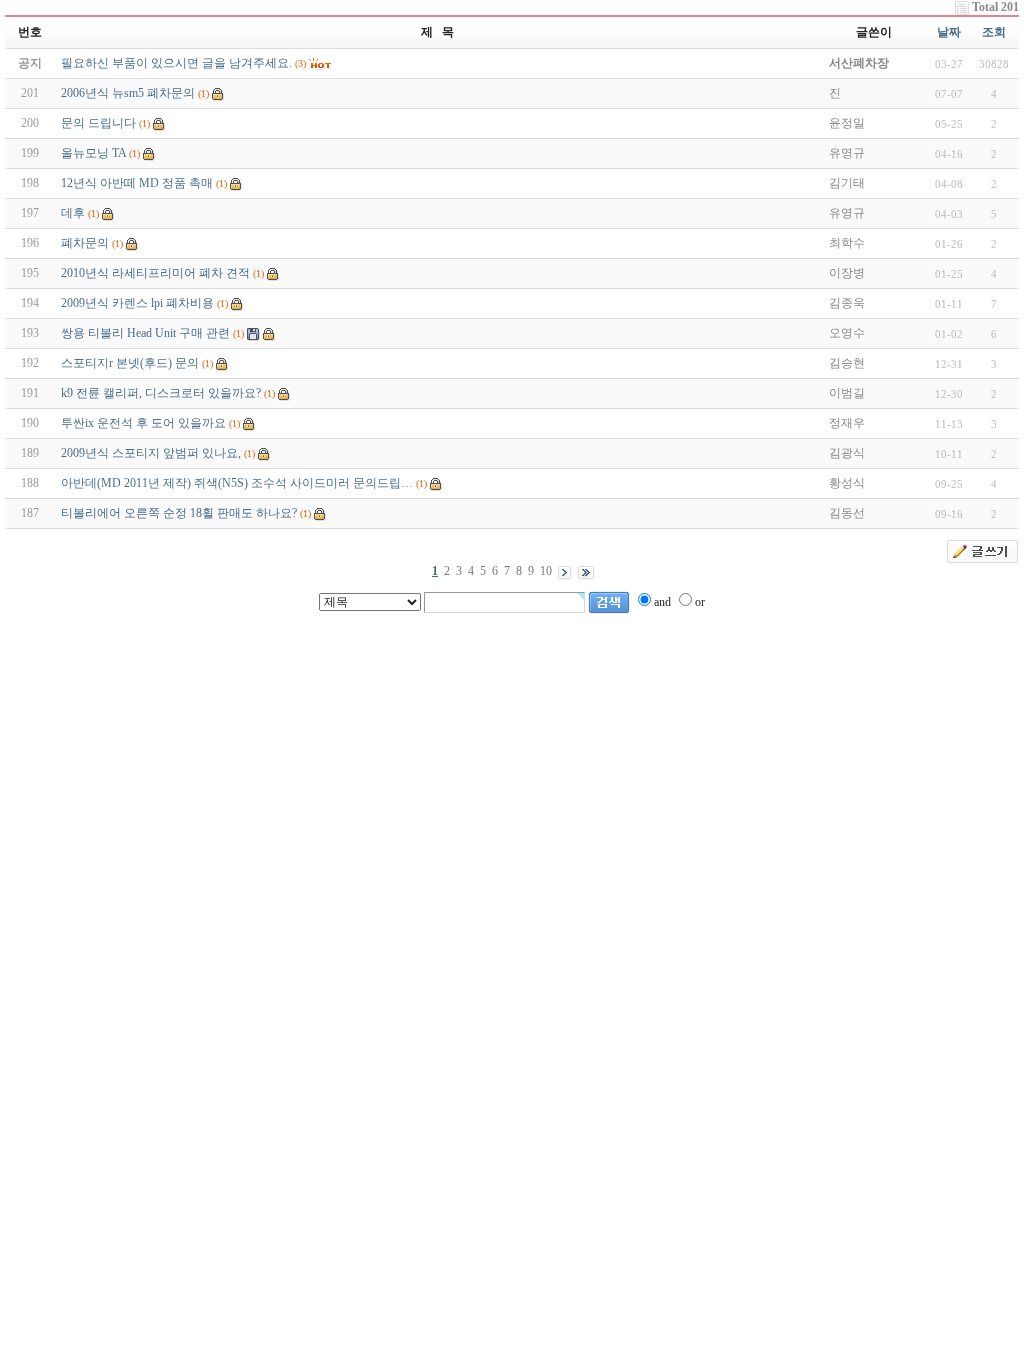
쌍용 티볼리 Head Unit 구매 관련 (145, 333)
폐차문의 (85, 243)
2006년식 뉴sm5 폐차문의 (128, 93)
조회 (994, 32)
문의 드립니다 (98, 123)
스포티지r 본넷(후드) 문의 (130, 363)
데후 (73, 213)
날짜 (949, 32)
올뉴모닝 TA (93, 153)
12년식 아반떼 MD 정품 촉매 (137, 183)
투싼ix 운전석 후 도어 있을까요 (143, 423)
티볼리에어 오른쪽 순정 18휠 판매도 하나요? (179, 513)
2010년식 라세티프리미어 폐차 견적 (155, 273)
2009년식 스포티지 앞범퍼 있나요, (151, 453)
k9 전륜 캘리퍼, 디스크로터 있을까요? (161, 393)
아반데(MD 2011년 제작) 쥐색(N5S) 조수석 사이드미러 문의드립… (237, 483)
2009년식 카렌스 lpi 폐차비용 (137, 303)
